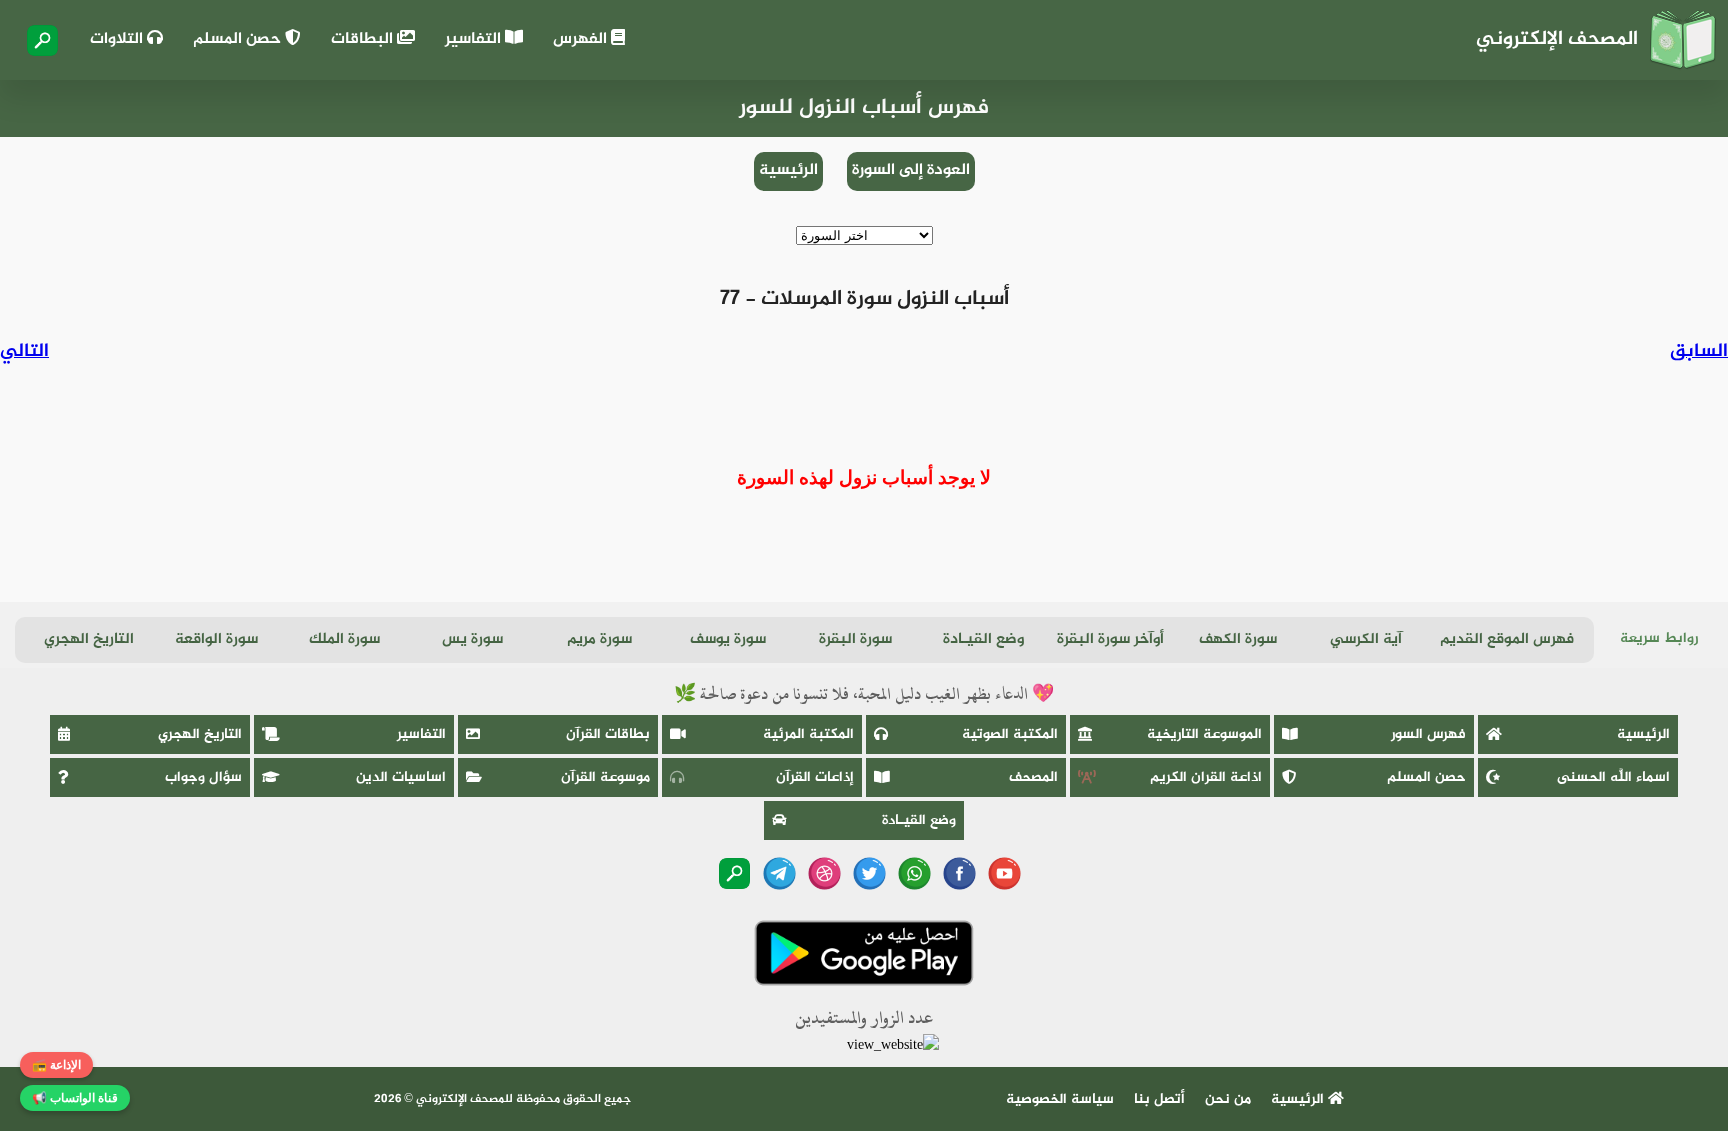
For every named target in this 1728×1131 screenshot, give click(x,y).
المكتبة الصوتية (1010, 734)
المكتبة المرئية (808, 734)
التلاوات (118, 39)
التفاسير (475, 39)
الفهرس (582, 39)
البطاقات (364, 39)
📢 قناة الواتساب (75, 1098)
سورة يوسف (728, 639)
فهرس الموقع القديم (1507, 639)
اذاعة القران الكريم (1206, 777)
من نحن (1228, 1099)
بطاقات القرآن (608, 734)
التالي (24, 351)
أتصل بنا (1159, 1099)
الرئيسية (788, 170)
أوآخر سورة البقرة (1110, 639)
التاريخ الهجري (89, 639)
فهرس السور (1428, 734)
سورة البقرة (855, 639)
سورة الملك (344, 639)
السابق (1699, 351)
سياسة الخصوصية (1060, 1099)
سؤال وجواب (203, 777)
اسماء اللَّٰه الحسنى (1613, 777)
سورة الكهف (1238, 639)
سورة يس (472, 639)
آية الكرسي (1366, 639)
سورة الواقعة (216, 639)
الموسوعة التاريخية (1204, 734)
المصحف (1033, 777)
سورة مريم (599, 639)
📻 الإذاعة (56, 1065)
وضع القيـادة (983, 639)
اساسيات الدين (401, 777)
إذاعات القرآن (815, 777)
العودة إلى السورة (911, 170)
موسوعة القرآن (605, 777)
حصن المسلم (239, 39)
